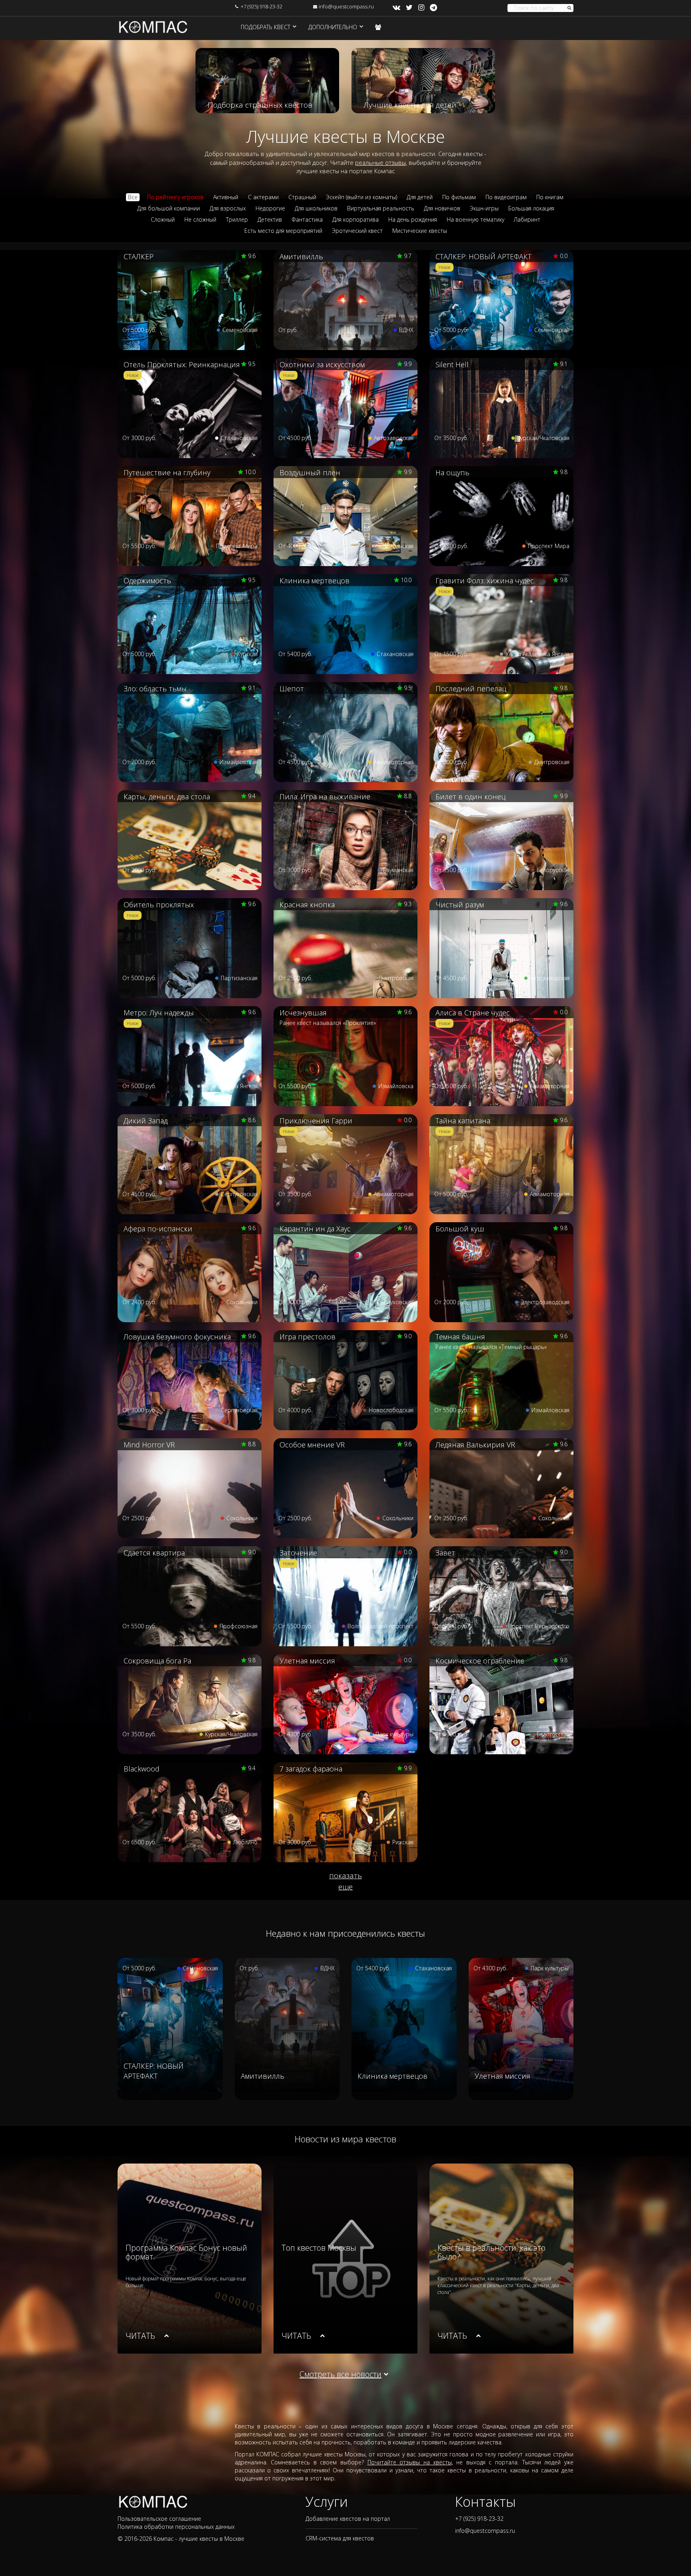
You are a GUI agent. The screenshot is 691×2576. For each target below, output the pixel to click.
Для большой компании (169, 208)
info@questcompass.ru (346, 6)
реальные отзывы (380, 162)
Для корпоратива (355, 219)
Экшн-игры (484, 208)
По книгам (550, 197)
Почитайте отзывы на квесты (410, 2462)
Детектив (270, 219)
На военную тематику (475, 219)
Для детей (420, 197)
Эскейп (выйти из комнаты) (361, 197)
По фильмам (459, 197)
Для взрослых (228, 208)
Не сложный (200, 219)
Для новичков (442, 208)
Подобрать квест (266, 27)
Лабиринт (527, 219)
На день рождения (413, 219)
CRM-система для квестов (340, 2538)
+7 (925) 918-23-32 (262, 6)
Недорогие (270, 208)
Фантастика (307, 219)
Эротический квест (357, 231)
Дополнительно (333, 27)
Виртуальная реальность (381, 208)
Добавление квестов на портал (348, 2519)
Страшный (302, 197)
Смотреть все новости (341, 2374)
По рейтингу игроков (175, 197)
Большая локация (531, 208)
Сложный (163, 219)
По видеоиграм (506, 197)
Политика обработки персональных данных (176, 2527)
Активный (226, 197)
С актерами (263, 197)
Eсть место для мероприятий (283, 231)
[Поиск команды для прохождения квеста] (378, 27)
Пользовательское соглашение (159, 2519)
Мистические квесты (420, 231)
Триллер (237, 219)
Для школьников (316, 208)
